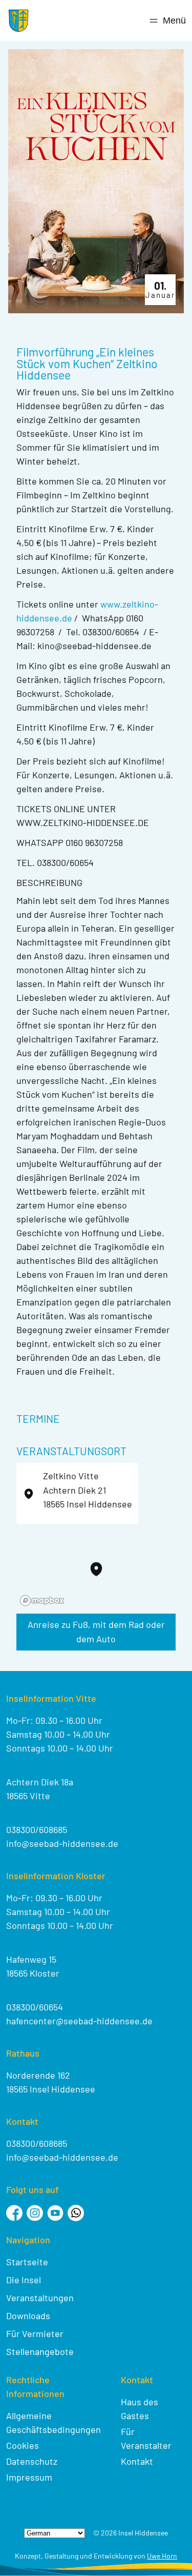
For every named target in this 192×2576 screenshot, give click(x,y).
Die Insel (24, 2280)
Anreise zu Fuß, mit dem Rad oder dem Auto (96, 1632)
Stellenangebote (40, 2351)
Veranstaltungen (40, 2298)
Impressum (29, 2477)
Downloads (28, 2316)
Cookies (23, 2445)
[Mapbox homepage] (42, 1601)
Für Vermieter (35, 2333)
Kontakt (137, 2461)
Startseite (27, 2262)
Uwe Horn (162, 2556)
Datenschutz (32, 2461)
